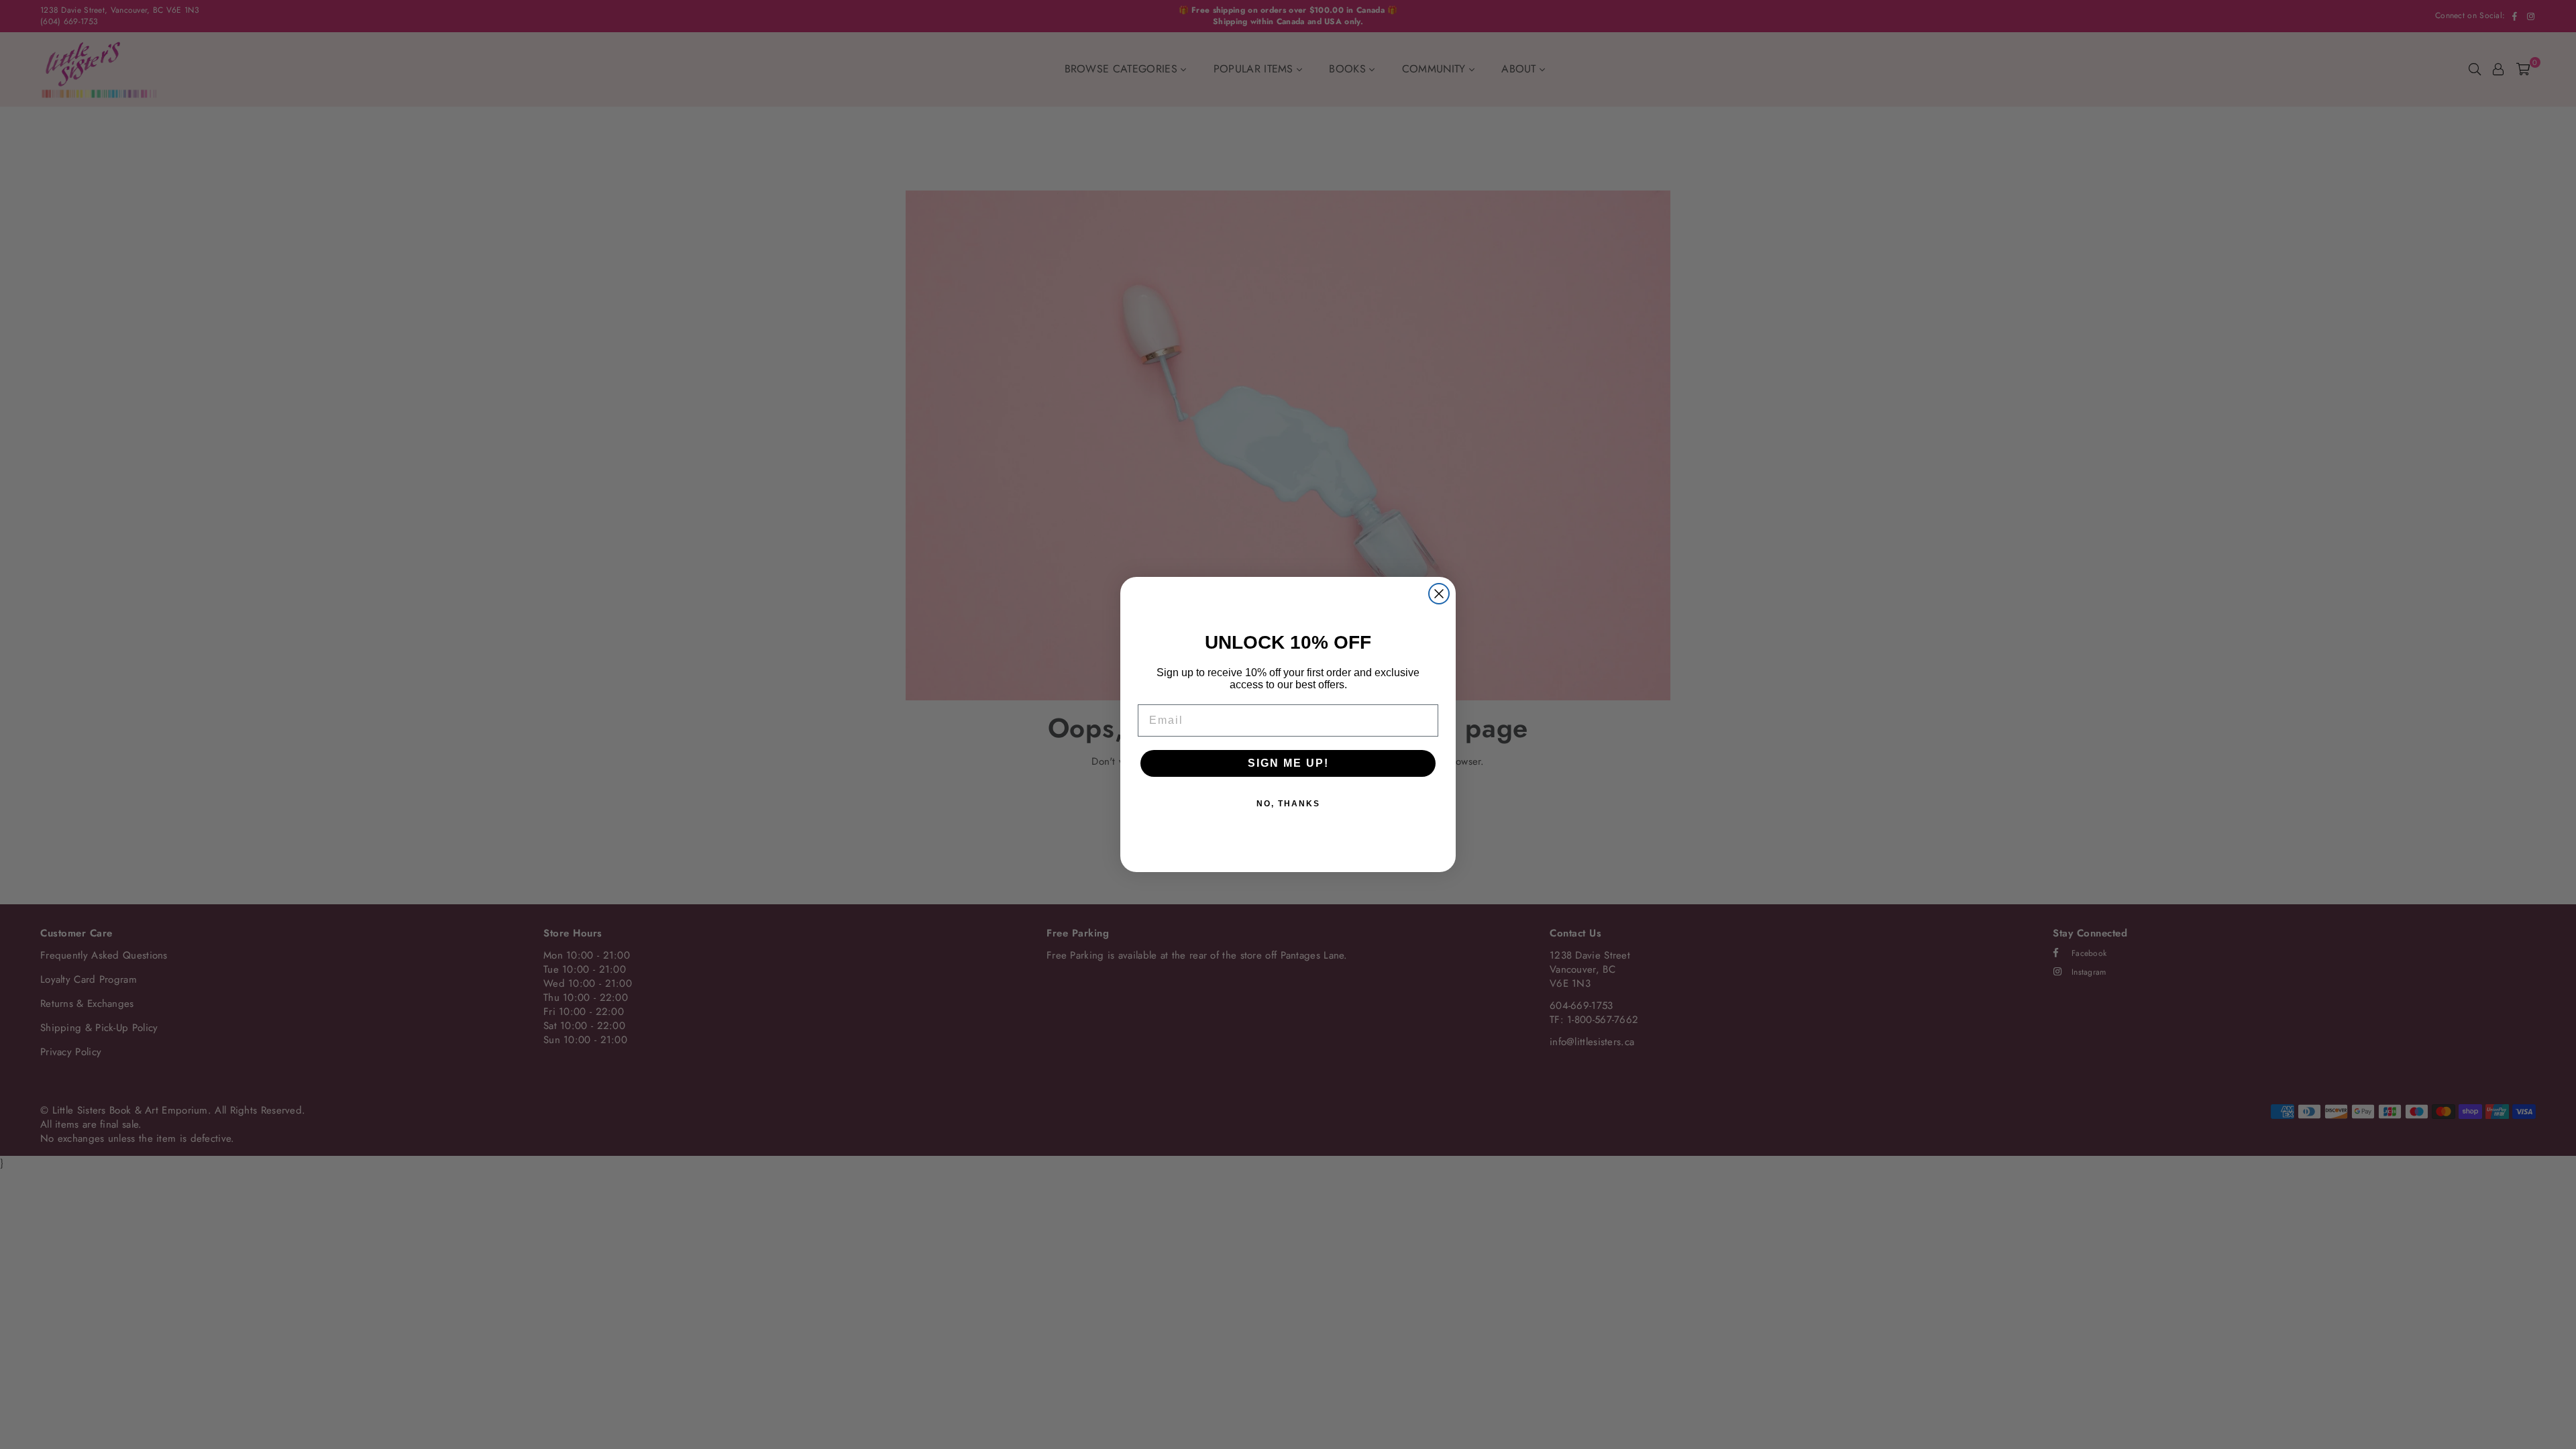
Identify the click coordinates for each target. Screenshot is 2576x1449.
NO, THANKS (1288, 804)
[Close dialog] (1439, 594)
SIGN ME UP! (1288, 763)
